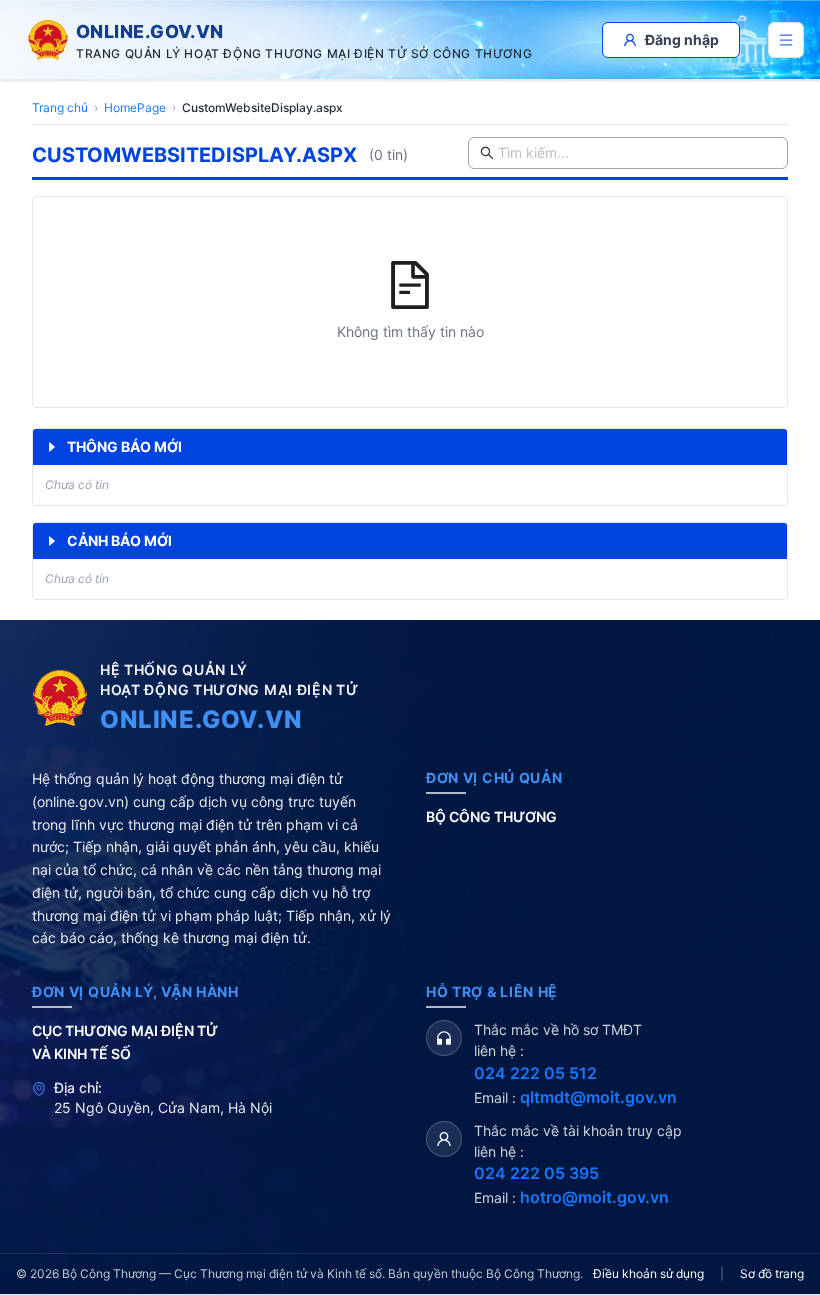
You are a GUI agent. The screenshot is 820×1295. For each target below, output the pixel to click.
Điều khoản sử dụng (648, 1273)
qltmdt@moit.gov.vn (598, 1097)
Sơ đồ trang (772, 1273)
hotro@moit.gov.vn (594, 1197)
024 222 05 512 (535, 1073)
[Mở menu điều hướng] (786, 40)
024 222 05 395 (536, 1173)
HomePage (135, 107)
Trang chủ (60, 107)
